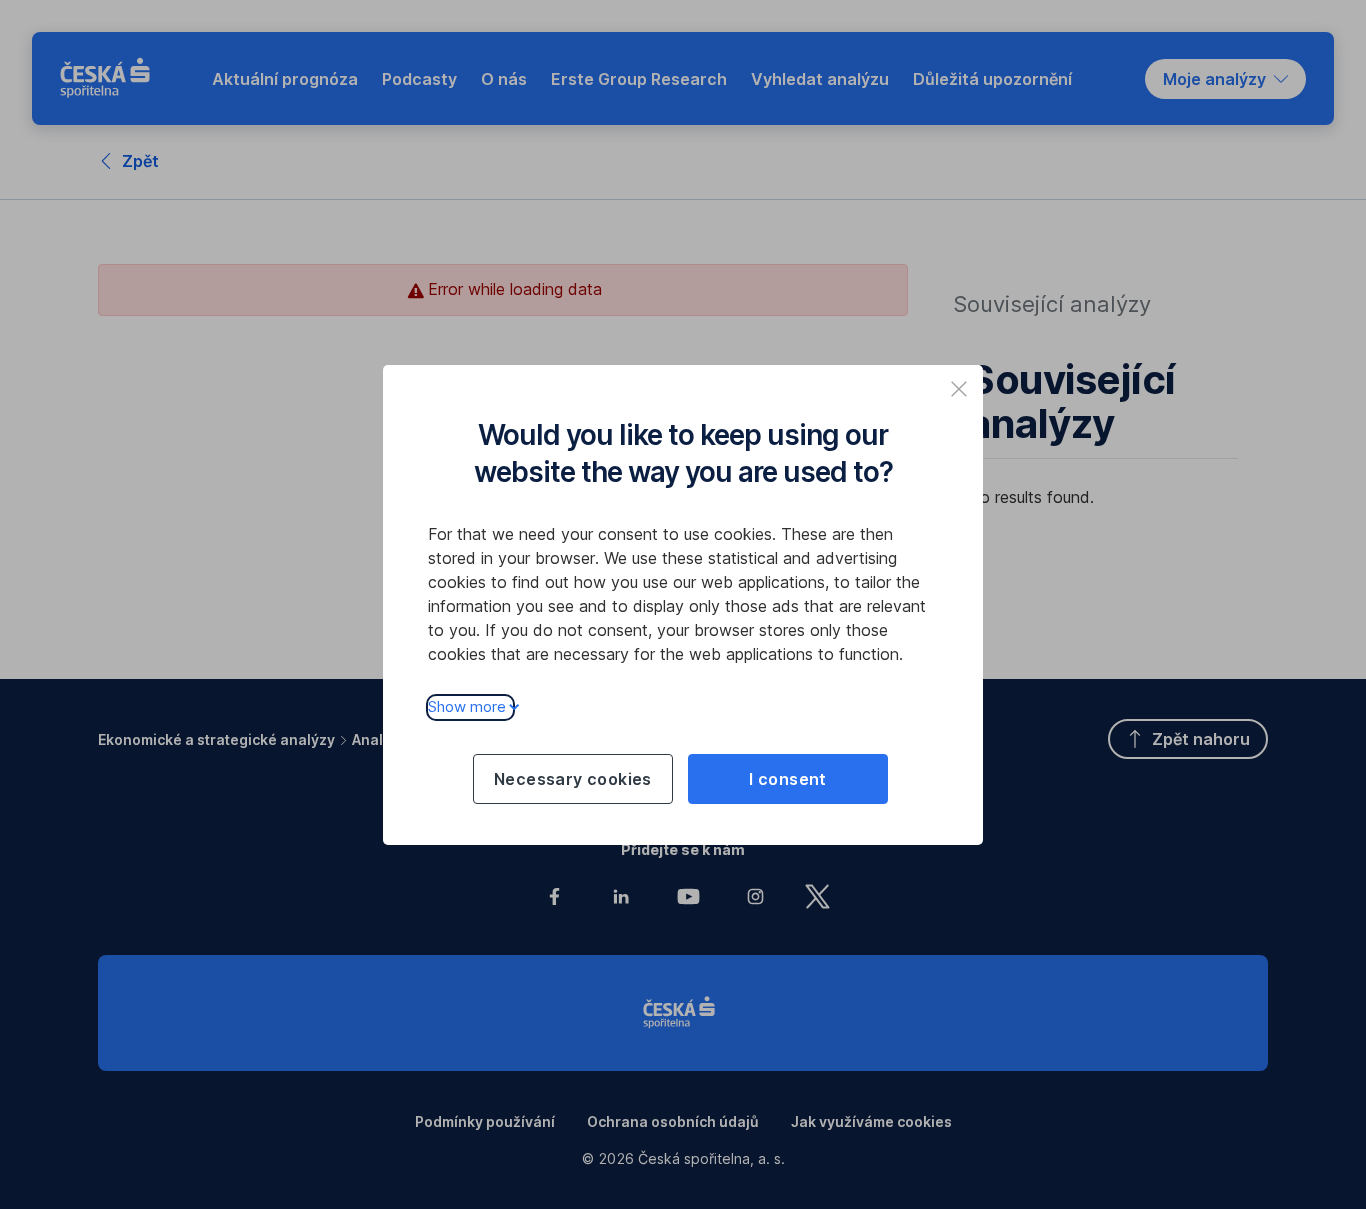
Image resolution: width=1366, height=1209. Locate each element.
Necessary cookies (573, 779)
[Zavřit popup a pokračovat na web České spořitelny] (959, 389)
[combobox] (1225, 79)
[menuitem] (285, 79)
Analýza (380, 739)
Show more (467, 706)
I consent (788, 779)
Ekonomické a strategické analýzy (216, 739)
